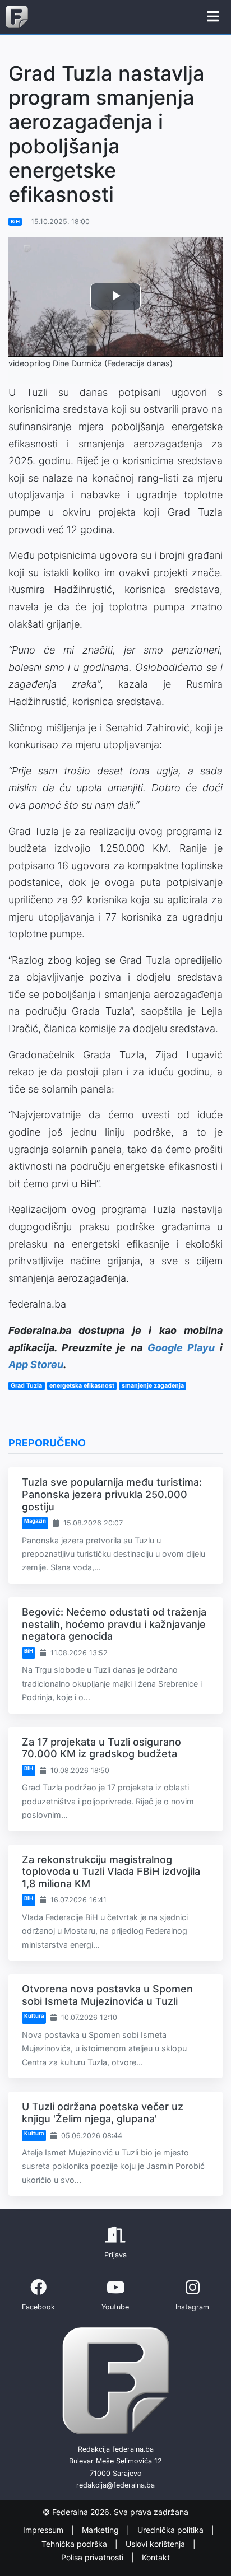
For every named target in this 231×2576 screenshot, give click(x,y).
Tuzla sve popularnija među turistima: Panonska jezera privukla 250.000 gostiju (112, 1494)
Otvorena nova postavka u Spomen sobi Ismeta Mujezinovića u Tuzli (107, 1995)
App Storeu (36, 1364)
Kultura (34, 2016)
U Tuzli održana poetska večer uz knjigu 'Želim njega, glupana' (103, 2113)
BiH (15, 221)
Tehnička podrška (75, 2544)
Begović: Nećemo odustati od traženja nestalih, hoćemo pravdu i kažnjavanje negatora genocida (114, 1624)
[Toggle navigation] (213, 17)
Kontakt (156, 2557)
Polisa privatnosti (93, 2557)
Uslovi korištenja (156, 2544)
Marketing (101, 2530)
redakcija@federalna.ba (115, 2485)
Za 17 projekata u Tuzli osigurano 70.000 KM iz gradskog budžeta (101, 1748)
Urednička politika (172, 2530)
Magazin (35, 1521)
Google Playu (181, 1348)
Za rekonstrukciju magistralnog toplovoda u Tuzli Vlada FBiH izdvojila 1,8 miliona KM (111, 1872)
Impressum (44, 2530)
